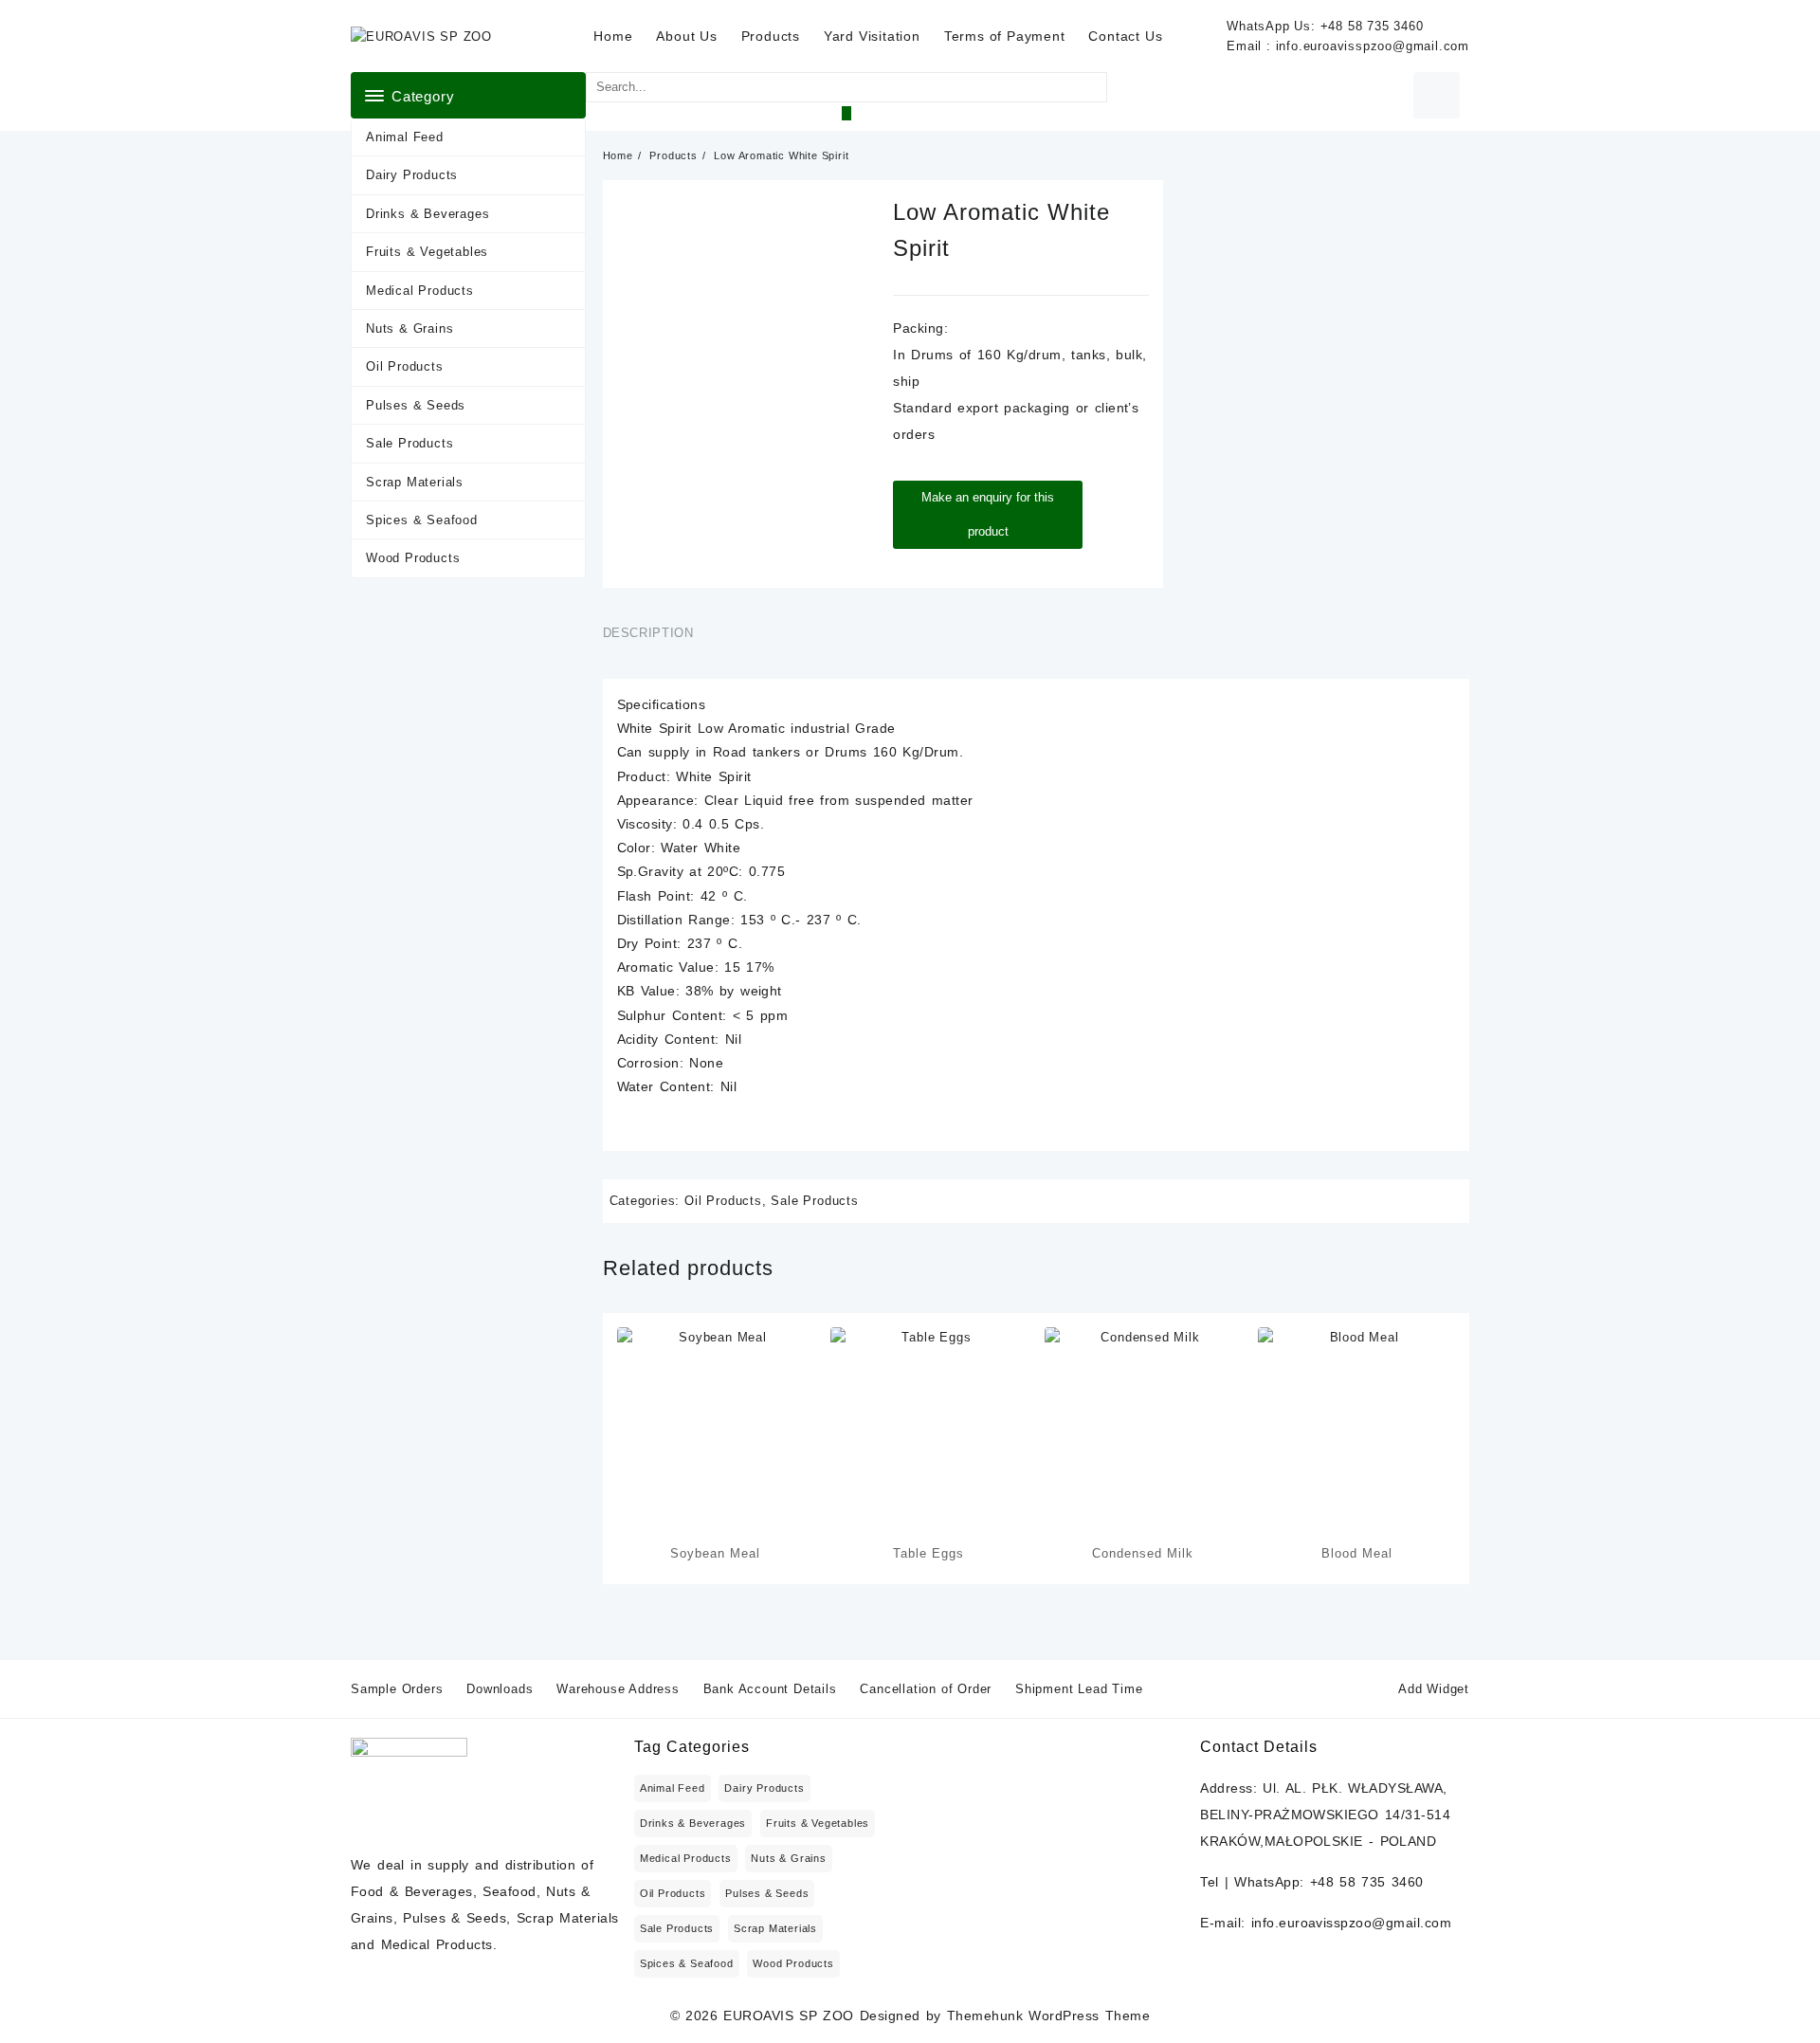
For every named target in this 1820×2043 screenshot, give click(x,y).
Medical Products (420, 291)
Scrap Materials (415, 482)
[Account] (1437, 95)
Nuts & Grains (409, 328)
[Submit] (846, 113)
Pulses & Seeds (416, 405)
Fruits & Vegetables (427, 252)
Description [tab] (648, 633)
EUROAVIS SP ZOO (788, 2016)
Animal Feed (405, 137)
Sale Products (409, 443)
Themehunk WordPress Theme (1048, 2016)
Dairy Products (412, 175)
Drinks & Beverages (428, 214)
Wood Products (413, 558)
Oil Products (405, 366)
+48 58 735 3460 (1372, 26)
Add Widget (1434, 1689)
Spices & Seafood (422, 520)
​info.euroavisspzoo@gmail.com (1373, 46)
